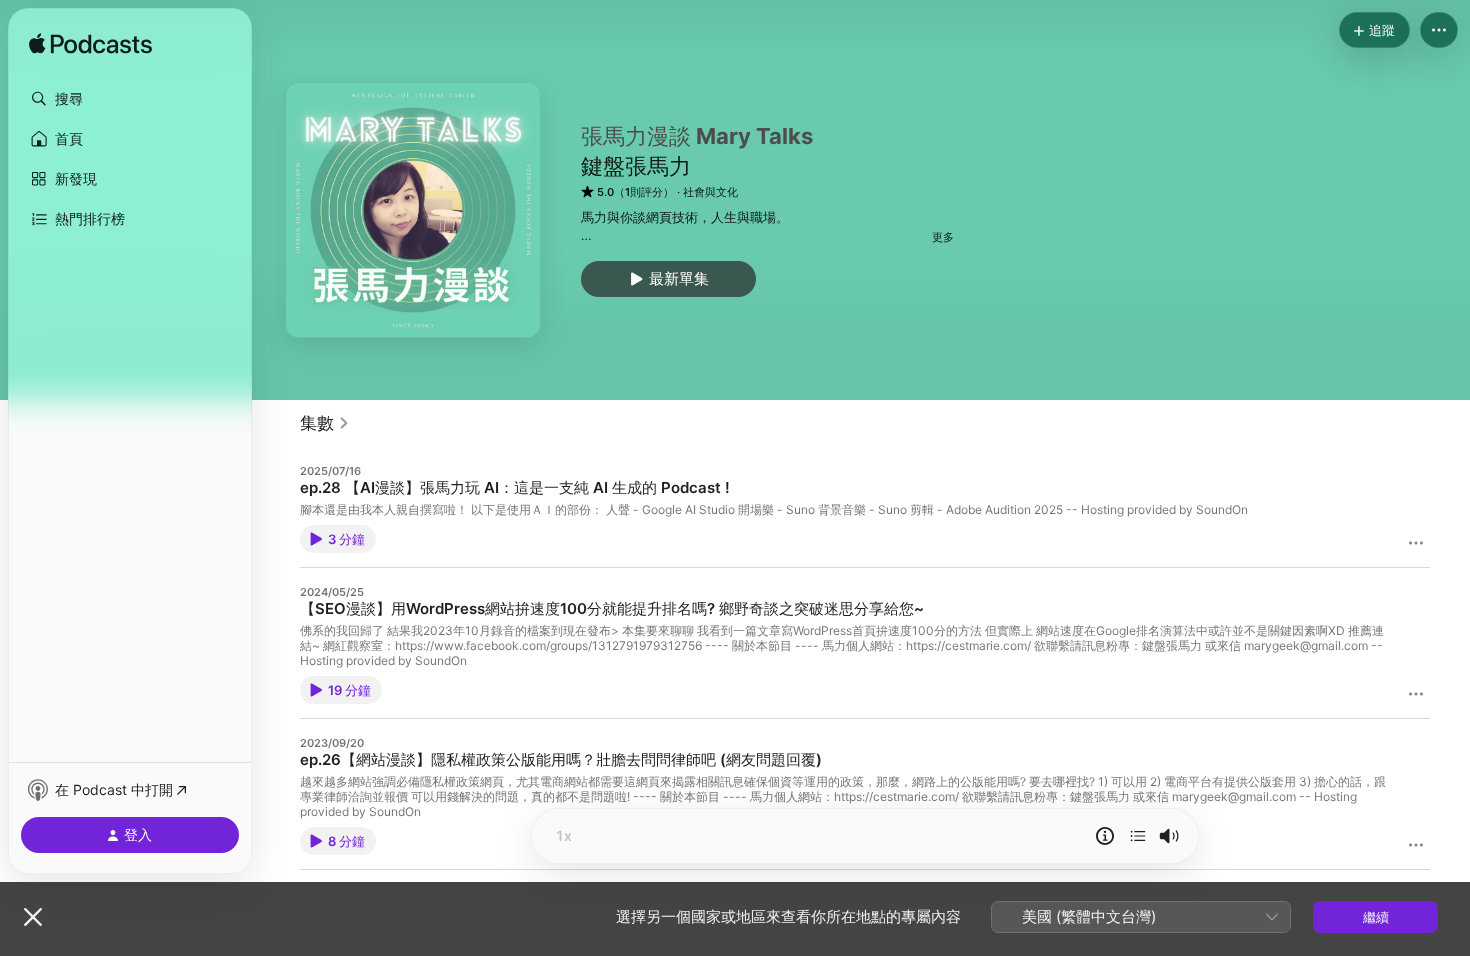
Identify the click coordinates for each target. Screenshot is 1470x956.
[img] (90, 45)
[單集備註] (1105, 836)
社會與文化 (710, 192)
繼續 (1376, 917)
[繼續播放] (1138, 836)
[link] (325, 423)
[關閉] (33, 917)
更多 (943, 237)
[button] (130, 99)
